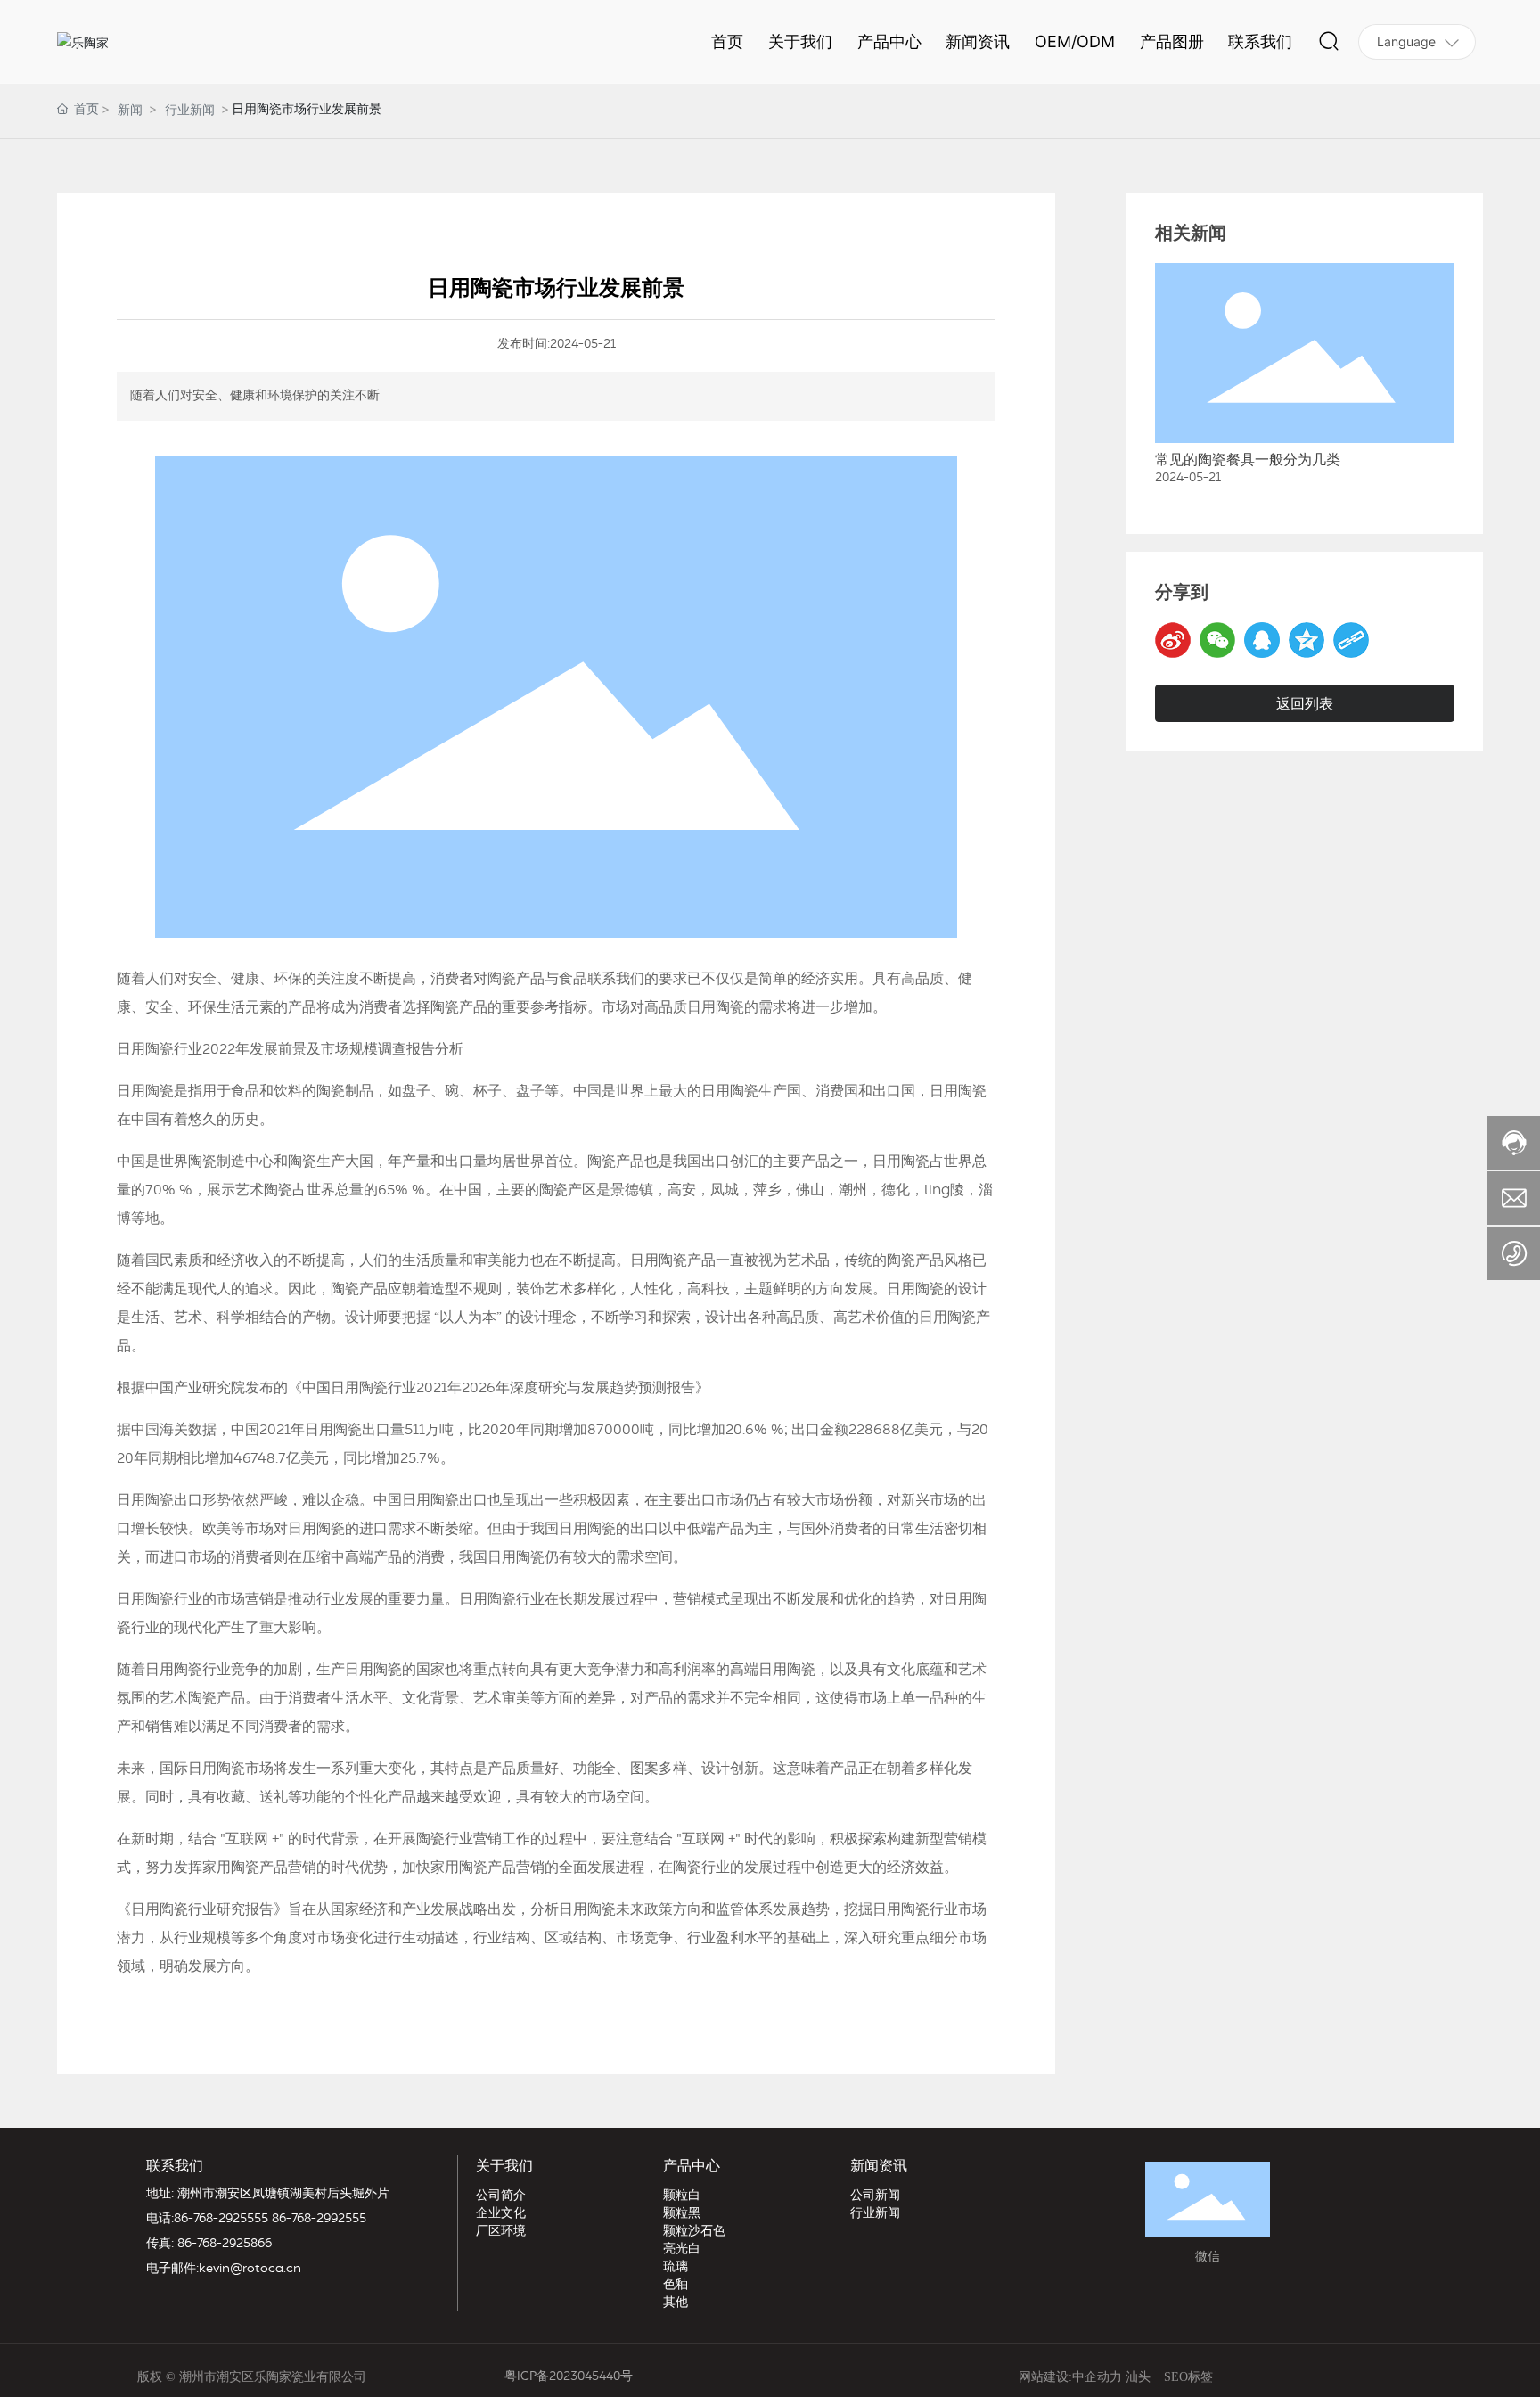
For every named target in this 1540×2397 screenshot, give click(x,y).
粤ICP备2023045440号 (569, 2376)
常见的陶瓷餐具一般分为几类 (1248, 460)
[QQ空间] (1307, 640)
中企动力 (1097, 2377)
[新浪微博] (1173, 640)
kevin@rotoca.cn (250, 2269)
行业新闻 (190, 109)
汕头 (1138, 2377)
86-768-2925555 (221, 2219)
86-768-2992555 (319, 2219)
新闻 (130, 109)
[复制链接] (1351, 640)
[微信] (1217, 640)
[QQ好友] (1262, 640)
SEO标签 (1188, 2377)
